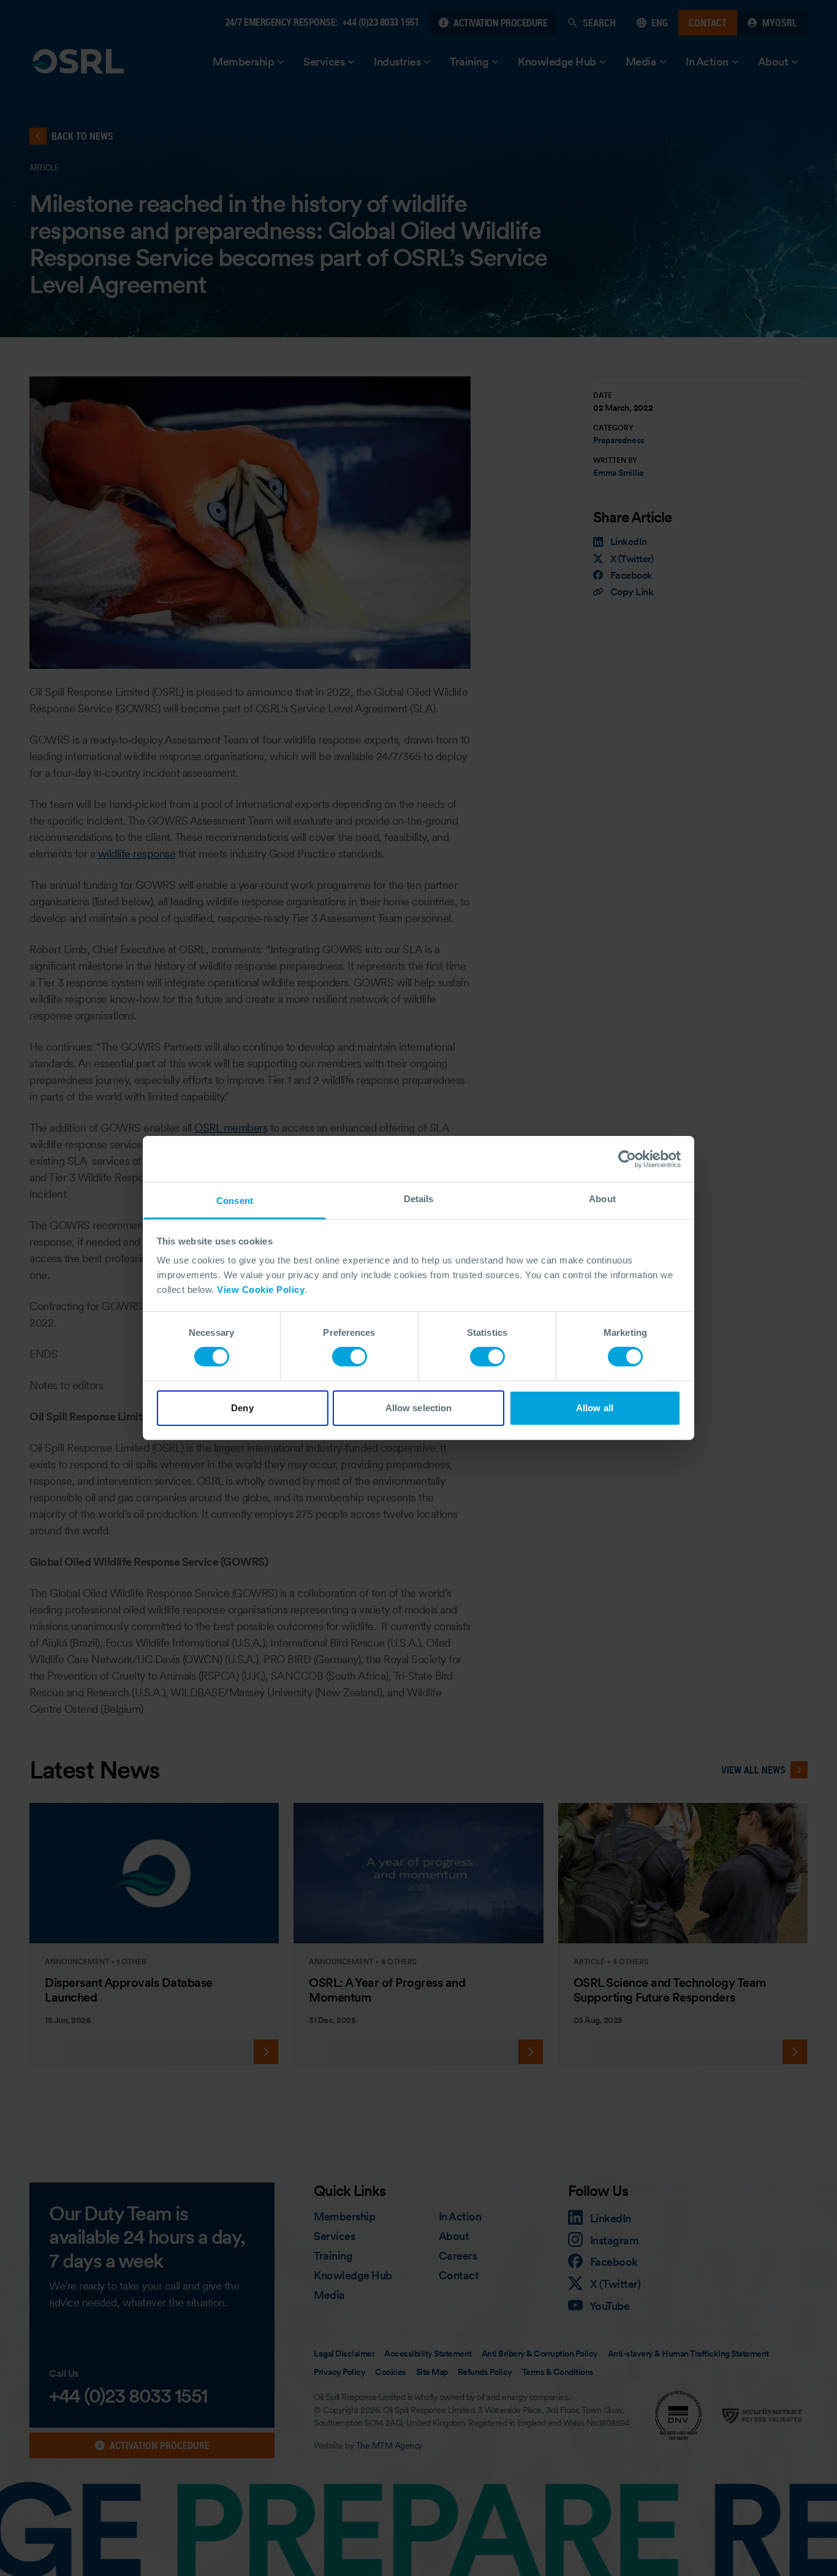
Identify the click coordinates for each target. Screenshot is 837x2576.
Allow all (595, 1408)
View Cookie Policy (261, 1290)
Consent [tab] (235, 1201)
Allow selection (419, 1408)
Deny (242, 1408)
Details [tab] (419, 1199)
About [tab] (602, 1199)
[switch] (350, 1357)
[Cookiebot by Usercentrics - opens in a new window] (627, 1159)
